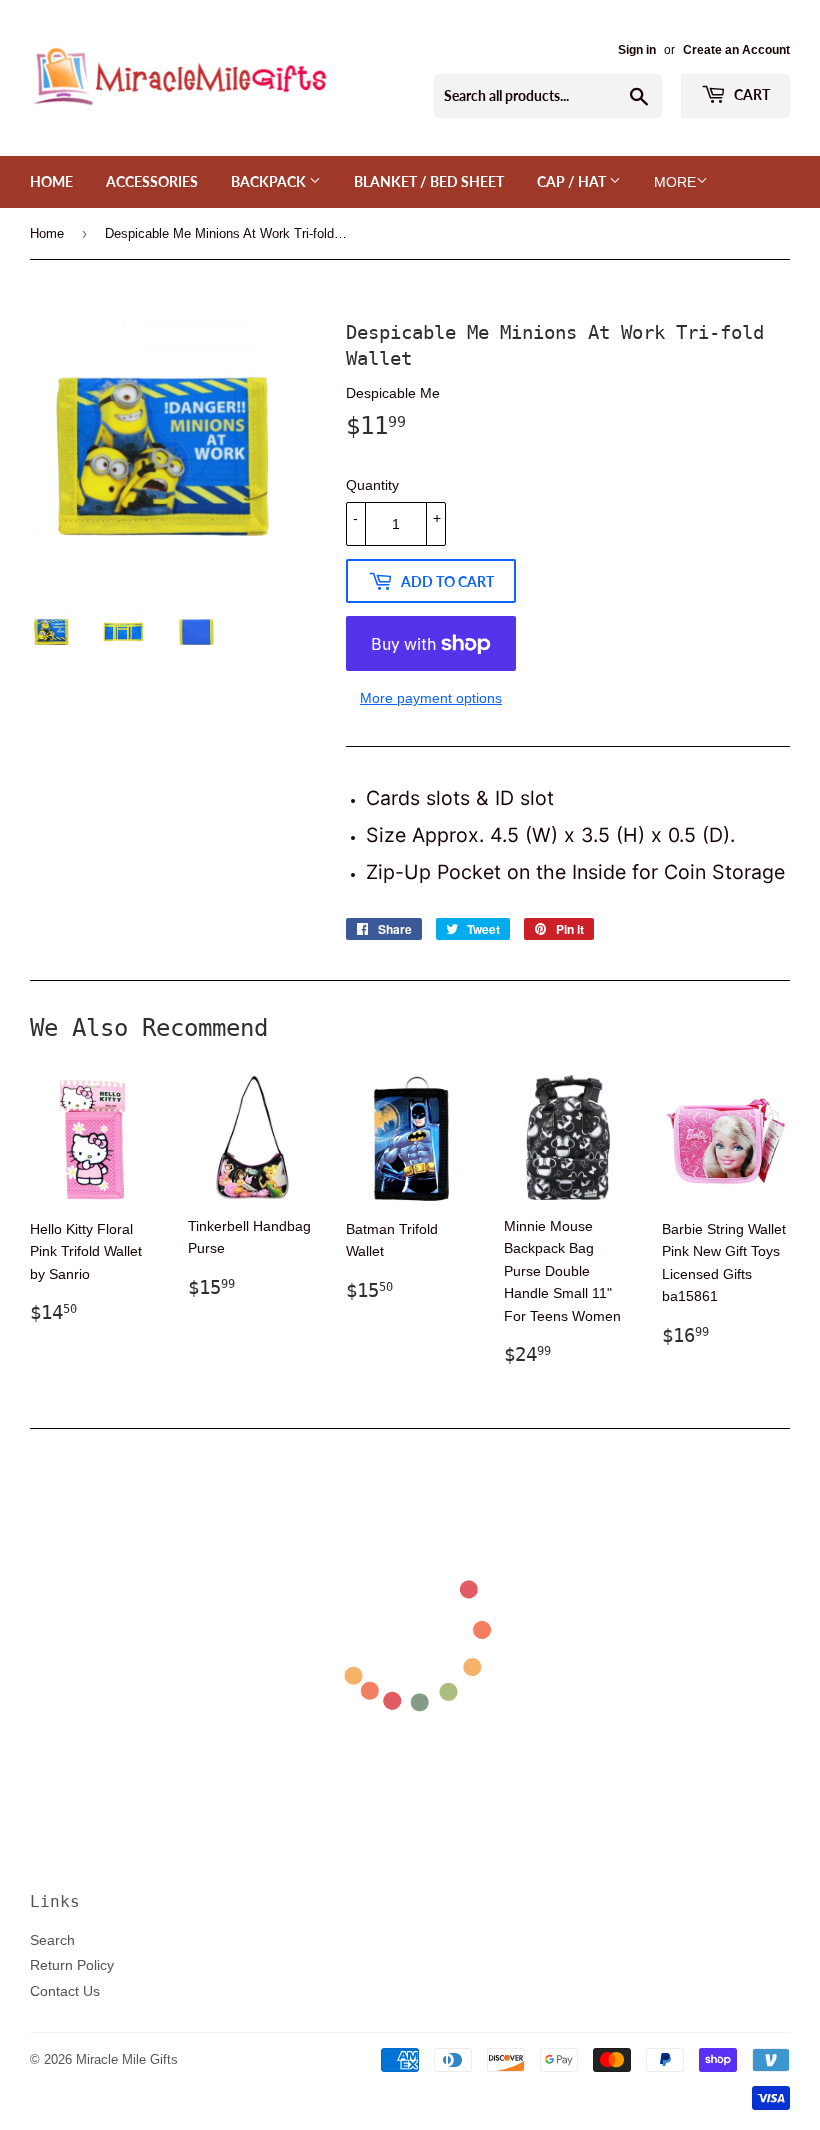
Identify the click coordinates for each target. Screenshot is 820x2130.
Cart (750, 94)
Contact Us (65, 1991)
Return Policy (72, 1965)
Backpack (270, 181)
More (675, 182)
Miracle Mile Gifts (127, 2059)
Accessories (152, 181)
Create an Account (736, 49)
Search (52, 1940)
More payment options (431, 698)
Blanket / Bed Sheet (429, 181)
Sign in (637, 49)
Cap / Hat (573, 181)
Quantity (372, 485)
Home (51, 181)
